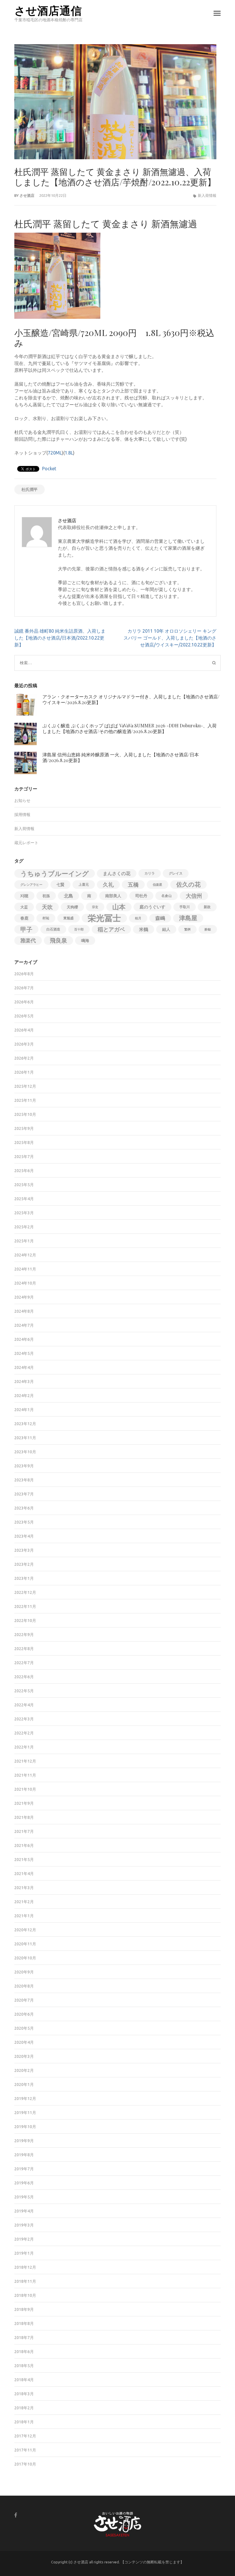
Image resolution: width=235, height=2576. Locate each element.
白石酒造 (53, 929)
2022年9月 (24, 1635)
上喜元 (84, 884)
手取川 (185, 907)
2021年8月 (24, 1817)
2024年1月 (24, 1410)
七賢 (60, 885)
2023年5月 (24, 1522)
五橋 (133, 885)
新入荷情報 (207, 195)
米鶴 (144, 929)
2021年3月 (24, 1888)
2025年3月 (24, 1213)
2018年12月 (25, 2267)
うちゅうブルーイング (55, 873)
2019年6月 (24, 2183)
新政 (207, 907)
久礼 (108, 885)
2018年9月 (24, 2309)
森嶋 (160, 918)
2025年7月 (24, 1157)
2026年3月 (24, 1044)
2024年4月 (24, 1367)
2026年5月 (24, 1016)
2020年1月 (24, 2084)
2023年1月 (24, 1578)
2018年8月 (24, 2324)
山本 (119, 907)
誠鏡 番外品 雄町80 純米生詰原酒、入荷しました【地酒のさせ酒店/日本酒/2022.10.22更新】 (60, 638)
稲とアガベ (111, 929)
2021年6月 (24, 1845)
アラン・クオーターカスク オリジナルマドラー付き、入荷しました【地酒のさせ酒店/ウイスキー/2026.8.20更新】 (131, 699)
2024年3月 (24, 1382)
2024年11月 (25, 1269)
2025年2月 (24, 1227)
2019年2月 (24, 2239)
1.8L (69, 453)
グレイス (176, 873)
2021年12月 (25, 1761)
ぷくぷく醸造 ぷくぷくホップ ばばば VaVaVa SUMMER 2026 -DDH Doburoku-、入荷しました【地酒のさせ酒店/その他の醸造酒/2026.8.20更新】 (130, 728)
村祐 (46, 918)
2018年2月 (24, 2408)
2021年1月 (24, 1916)
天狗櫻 (72, 907)
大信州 (194, 896)
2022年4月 (24, 1705)
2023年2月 (24, 1564)
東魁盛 (68, 918)
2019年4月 (24, 2211)
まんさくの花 (117, 873)
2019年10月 (25, 2127)
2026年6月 (24, 1002)
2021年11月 (25, 1775)
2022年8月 (24, 1649)
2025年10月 (25, 1114)
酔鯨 (208, 929)
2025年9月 (24, 1128)
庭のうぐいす (152, 907)
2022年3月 (24, 1719)
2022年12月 (25, 1592)
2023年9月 (24, 1466)
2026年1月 (24, 1072)
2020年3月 (24, 2056)
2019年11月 (25, 2113)
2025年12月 (25, 1086)
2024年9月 (24, 1297)
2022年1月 (24, 1747)
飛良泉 (58, 940)
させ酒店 (27, 195)
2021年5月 (24, 1860)
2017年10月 (25, 2464)
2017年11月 (25, 2450)
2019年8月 (24, 2155)
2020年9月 (24, 1972)
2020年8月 (24, 1986)
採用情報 (22, 815)
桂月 (138, 918)
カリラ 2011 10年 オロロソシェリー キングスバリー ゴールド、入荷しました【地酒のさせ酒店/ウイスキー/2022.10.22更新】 (170, 638)
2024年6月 (24, 1339)
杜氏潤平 (30, 489)
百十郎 (79, 929)
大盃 (24, 907)
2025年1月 (24, 1241)
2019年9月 (24, 2141)
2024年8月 (24, 1311)
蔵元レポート (26, 843)
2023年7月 (24, 1494)
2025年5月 (24, 1185)
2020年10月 (25, 1958)
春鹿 (24, 918)
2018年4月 (24, 2380)
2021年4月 (24, 1874)
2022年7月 (24, 1663)
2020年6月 (24, 2014)
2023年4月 (24, 1536)
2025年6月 (24, 1171)
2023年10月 (25, 1452)
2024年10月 (25, 1283)
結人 (166, 929)
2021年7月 (24, 1831)
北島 (68, 896)
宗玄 (95, 907)
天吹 (47, 907)
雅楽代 (28, 940)
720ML (55, 453)
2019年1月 (24, 2253)
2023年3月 (24, 1550)
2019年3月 (24, 2225)
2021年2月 (24, 1902)
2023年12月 (25, 1424)
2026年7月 (24, 988)
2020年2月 (24, 2070)
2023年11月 (25, 1438)
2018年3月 (24, 2394)
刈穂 (24, 896)
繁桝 (187, 929)
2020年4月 (24, 2042)
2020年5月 (24, 2028)
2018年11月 (25, 2281)
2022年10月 (25, 1621)
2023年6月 (24, 1508)
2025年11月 (25, 1100)
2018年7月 (24, 2338)
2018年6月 (24, 2352)
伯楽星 (157, 885)
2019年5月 (24, 2197)
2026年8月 (24, 974)
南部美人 (113, 896)
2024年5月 (24, 1353)
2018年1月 (24, 2422)
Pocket (49, 469)
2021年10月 (25, 1789)
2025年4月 (24, 1199)
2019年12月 (25, 2099)
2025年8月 (24, 1143)
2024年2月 (24, 1396)
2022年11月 (25, 1606)
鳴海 (85, 941)
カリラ (150, 873)
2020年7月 (24, 2000)
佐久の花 (188, 884)
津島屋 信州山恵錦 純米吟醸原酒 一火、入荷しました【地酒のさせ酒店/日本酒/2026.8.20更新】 (121, 757)
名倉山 (167, 896)
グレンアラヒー (31, 885)
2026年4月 (24, 1030)
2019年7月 (24, 2169)
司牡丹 (141, 896)
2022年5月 (24, 1691)
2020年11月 (25, 1944)
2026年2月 (24, 1058)
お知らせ (22, 801)
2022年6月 (24, 1677)
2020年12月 (25, 1930)
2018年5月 (24, 2366)
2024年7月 (24, 1325)
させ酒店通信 (48, 10)
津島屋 (188, 918)
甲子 (26, 929)
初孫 (46, 896)
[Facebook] (16, 2515)
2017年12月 (25, 2436)
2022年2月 (24, 1733)
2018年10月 (25, 2295)
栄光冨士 (104, 918)
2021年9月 (24, 1803)
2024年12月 (25, 1255)
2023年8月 (24, 1480)
